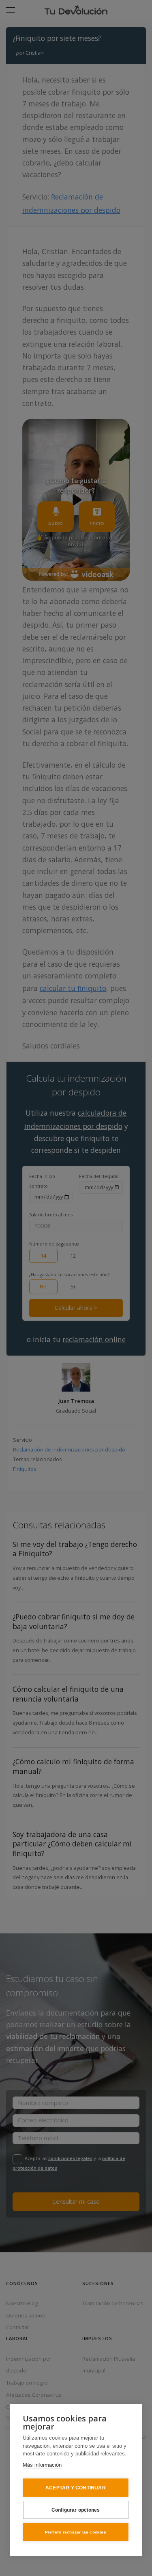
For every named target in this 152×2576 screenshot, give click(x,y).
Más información (42, 2465)
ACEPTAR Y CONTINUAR (76, 2488)
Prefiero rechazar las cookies (76, 2532)
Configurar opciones (76, 2510)
